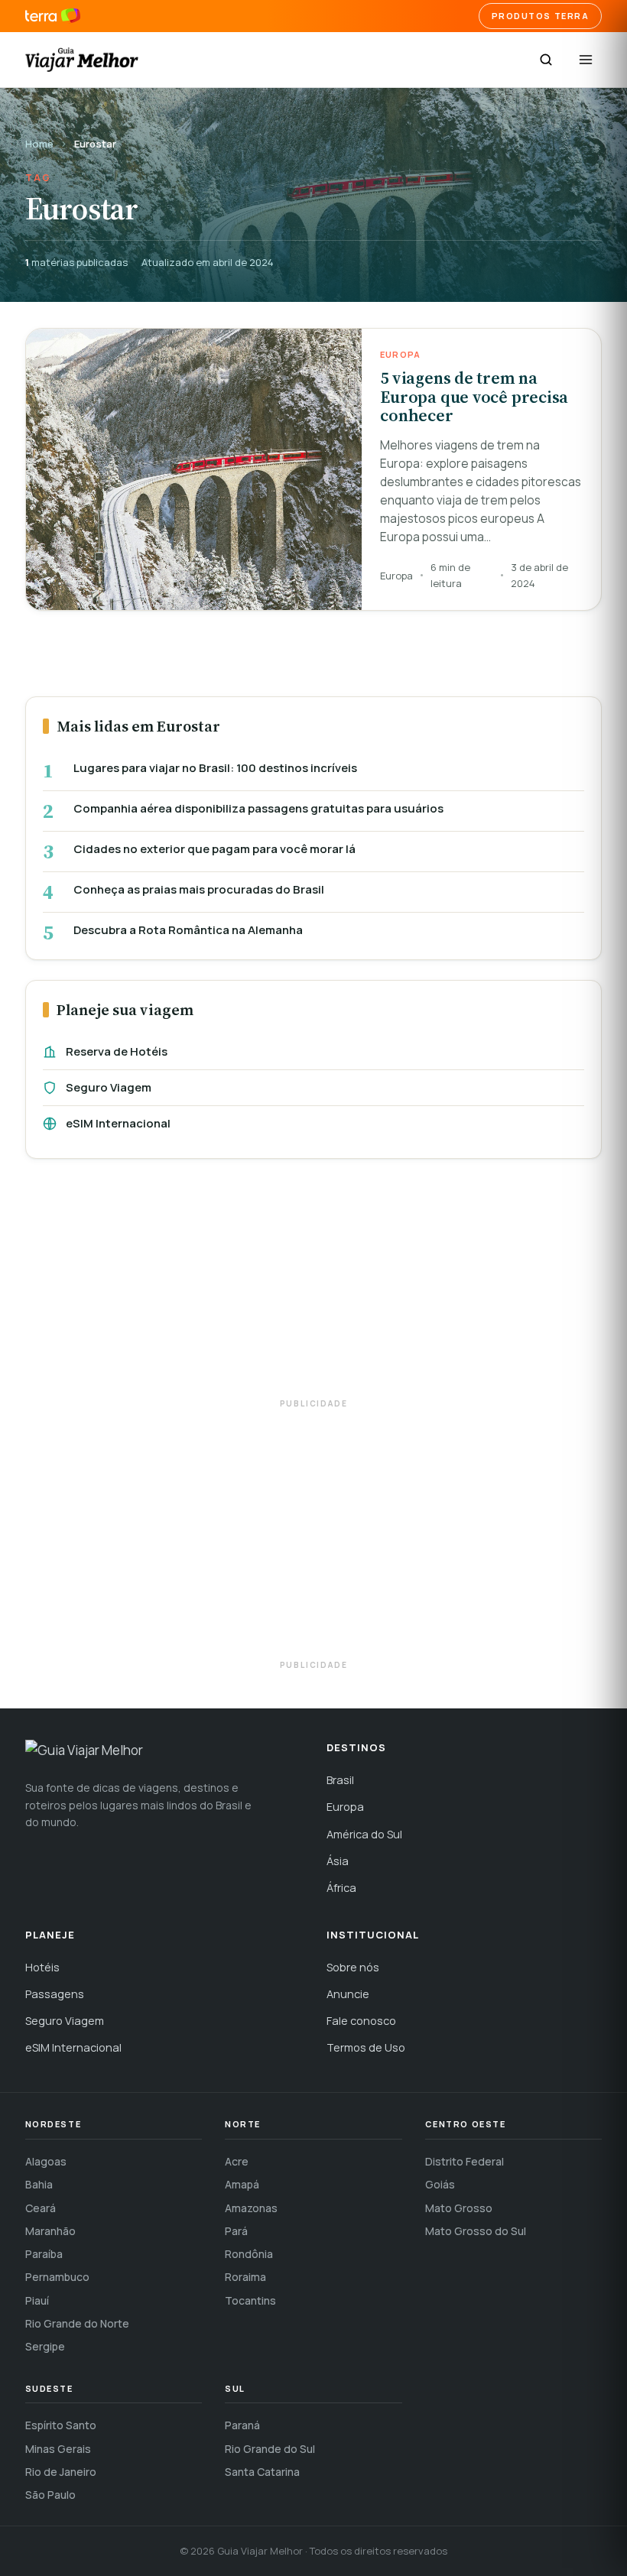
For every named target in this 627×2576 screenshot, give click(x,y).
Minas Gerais (58, 2449)
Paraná (242, 2425)
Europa (345, 1807)
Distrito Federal (465, 2161)
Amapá (242, 2184)
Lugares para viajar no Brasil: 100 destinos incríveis (215, 768)
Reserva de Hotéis (117, 1051)
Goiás (440, 2184)
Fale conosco (361, 2021)
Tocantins (250, 2300)
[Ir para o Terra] (53, 16)
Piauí (37, 2300)
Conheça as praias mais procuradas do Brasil (199, 890)
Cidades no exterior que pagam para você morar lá (214, 849)
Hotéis (42, 1967)
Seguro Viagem (109, 1087)
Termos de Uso (366, 2047)
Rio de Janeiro (61, 2472)
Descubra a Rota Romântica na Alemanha (188, 930)
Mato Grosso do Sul (476, 2231)
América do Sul (364, 1834)
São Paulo (50, 2495)
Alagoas (46, 2161)
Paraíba (44, 2254)
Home (39, 144)
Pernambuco (57, 2277)
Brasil (340, 1780)
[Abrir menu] (586, 60)
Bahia (39, 2184)
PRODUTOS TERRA (541, 16)
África (341, 1888)
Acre (237, 2161)
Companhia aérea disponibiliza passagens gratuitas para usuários (258, 809)
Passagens (55, 1994)
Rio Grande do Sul (270, 2449)
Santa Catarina (262, 2472)
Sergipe (45, 2346)
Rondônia (249, 2254)
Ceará (41, 2208)
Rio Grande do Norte (77, 2323)
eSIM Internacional (118, 1123)
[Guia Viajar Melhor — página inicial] (82, 60)
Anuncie (348, 1994)
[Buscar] (546, 60)
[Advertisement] (313, 1286)
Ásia (338, 1861)
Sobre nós (353, 1967)
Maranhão (50, 2231)
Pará (236, 2231)
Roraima (245, 2277)
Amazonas (251, 2208)
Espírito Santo (61, 2425)
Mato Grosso (459, 2208)
